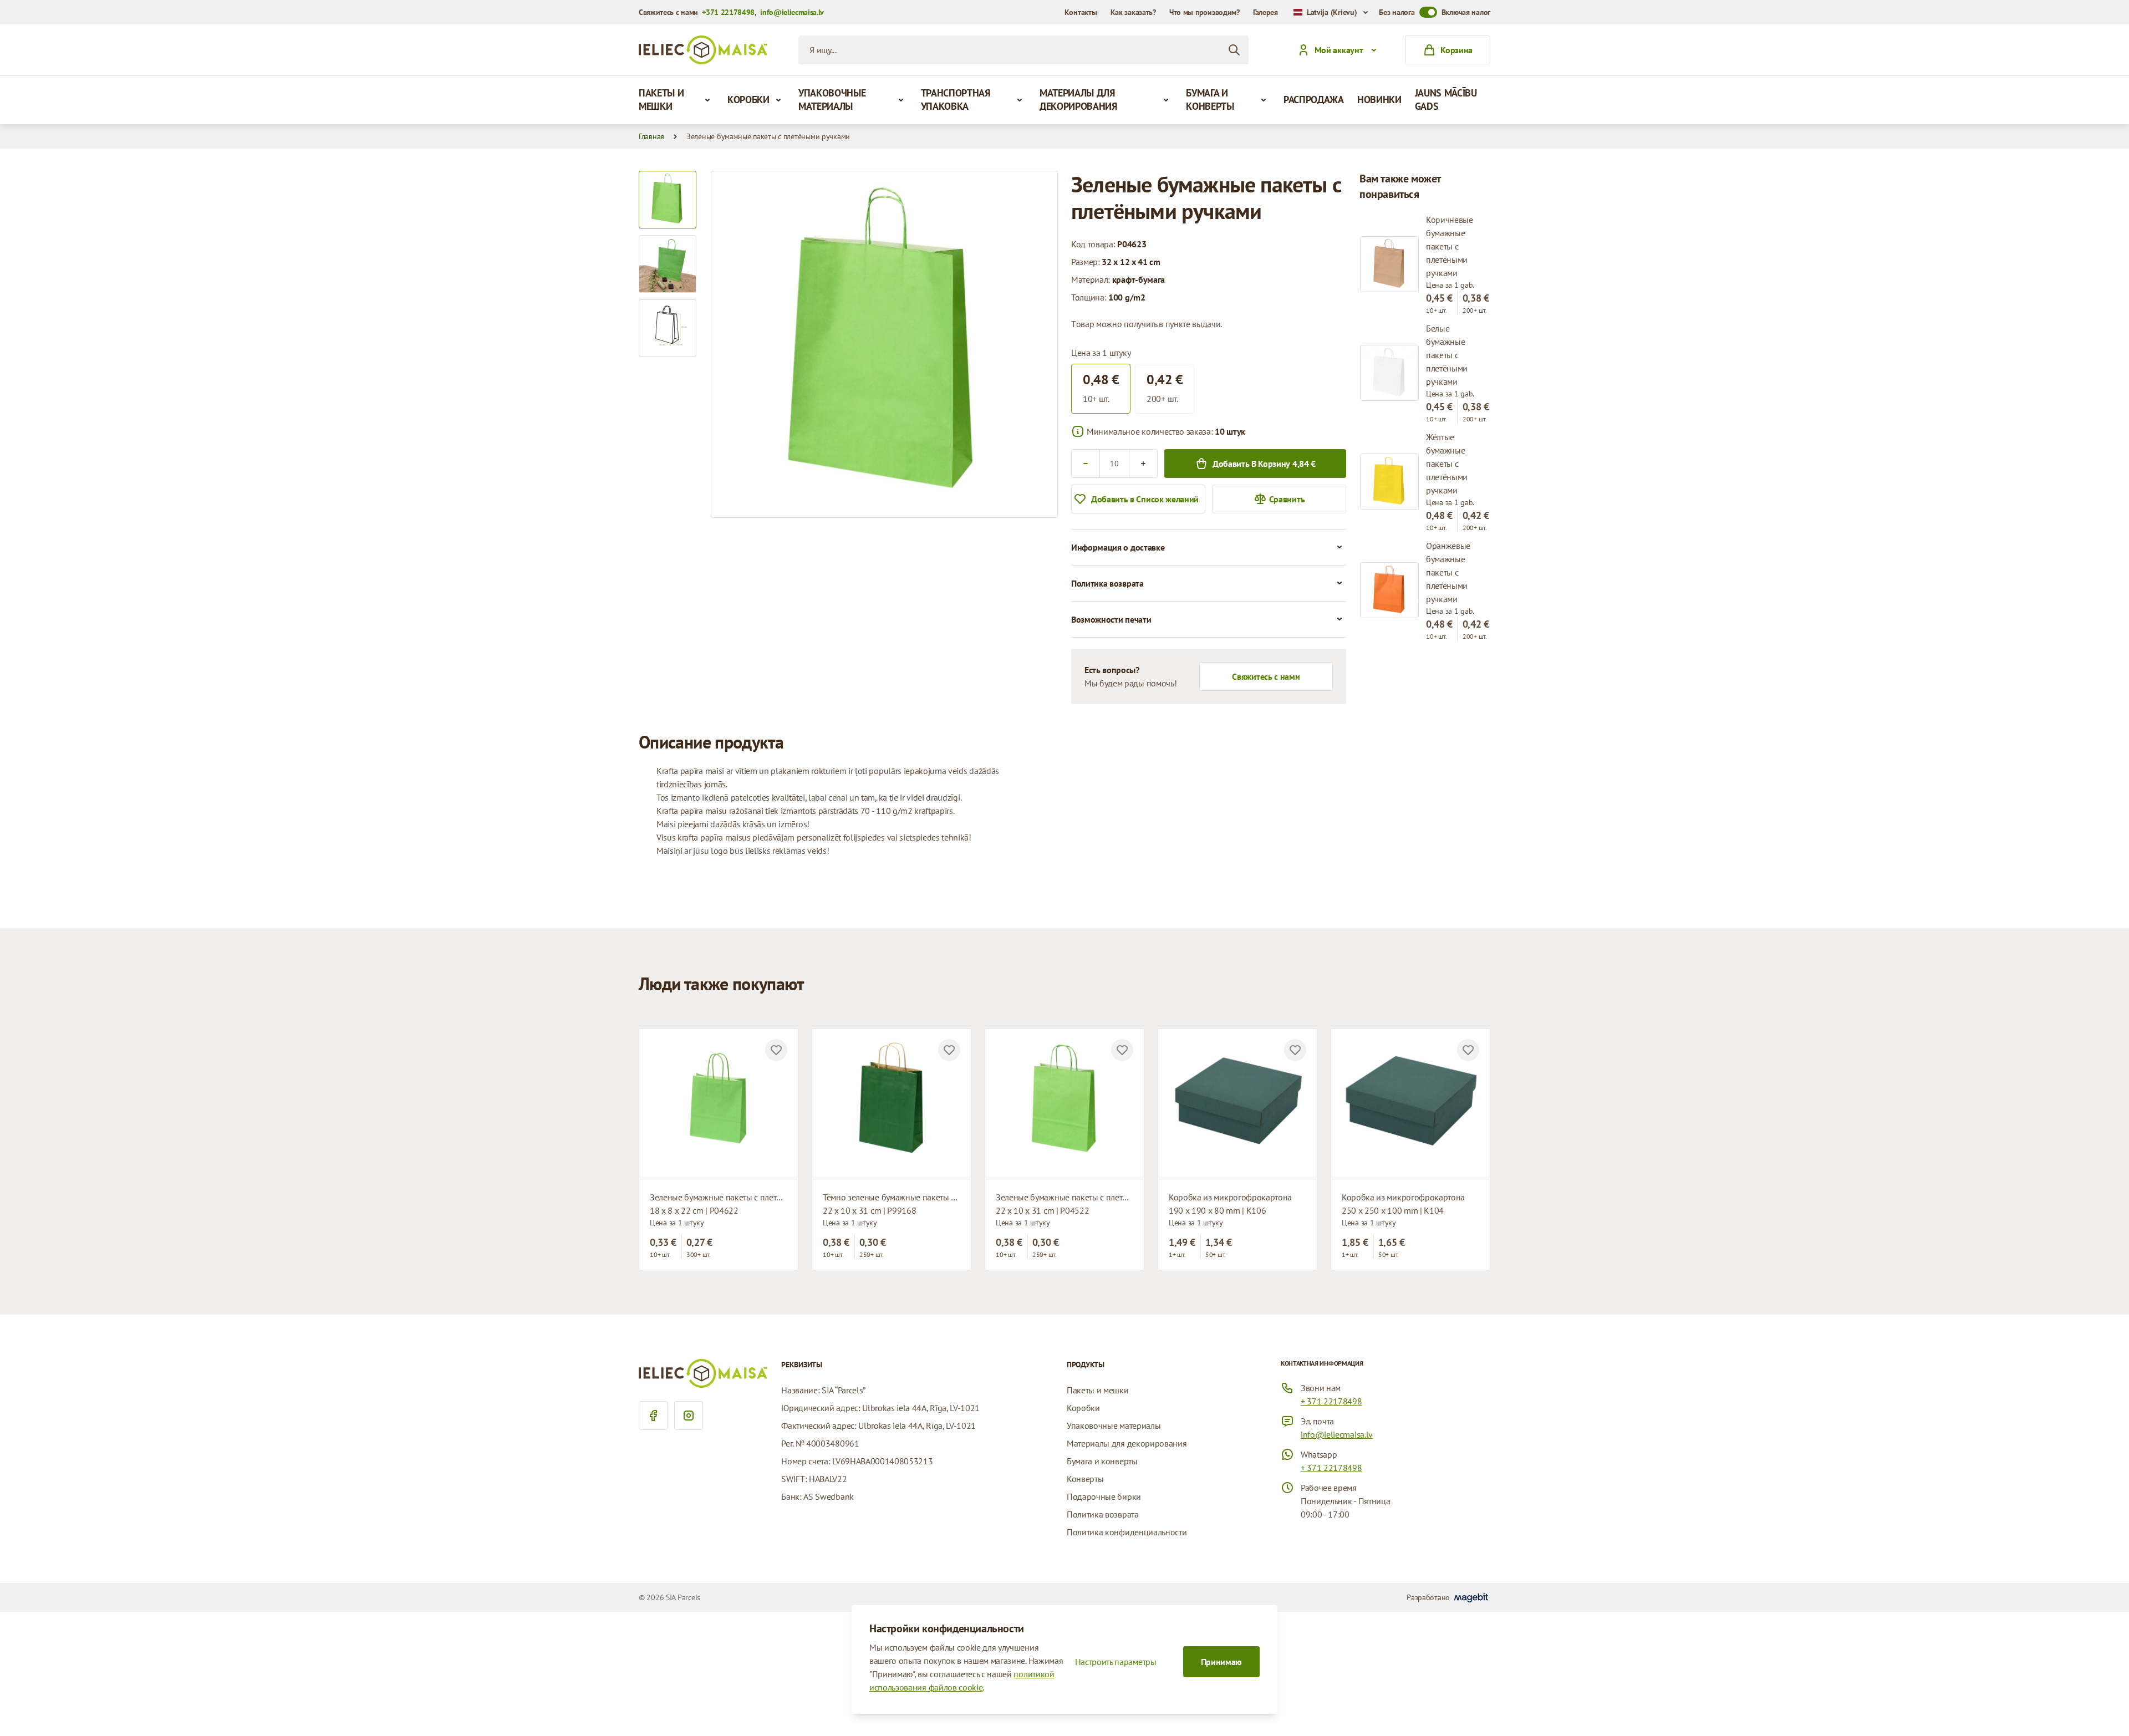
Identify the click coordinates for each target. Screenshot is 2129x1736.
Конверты (1085, 1479)
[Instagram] (689, 1416)
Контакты (1081, 12)
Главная (651, 136)
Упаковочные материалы (832, 100)
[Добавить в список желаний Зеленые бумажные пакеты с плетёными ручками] (776, 1050)
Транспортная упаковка (956, 100)
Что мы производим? (1204, 12)
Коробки (748, 100)
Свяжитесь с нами (1266, 676)
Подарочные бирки (1104, 1496)
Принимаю (1221, 1662)
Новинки (1379, 100)
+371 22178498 (728, 12)
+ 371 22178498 (1331, 1401)
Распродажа (1314, 100)
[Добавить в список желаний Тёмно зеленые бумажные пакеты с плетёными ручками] (949, 1050)
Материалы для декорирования (1078, 100)
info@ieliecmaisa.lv (792, 12)
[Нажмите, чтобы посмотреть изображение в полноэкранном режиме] (884, 344)
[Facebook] (653, 1416)
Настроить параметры (1116, 1662)
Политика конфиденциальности (1127, 1532)
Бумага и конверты (1210, 100)
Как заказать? (1133, 12)
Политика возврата (1103, 1514)
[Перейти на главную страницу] (703, 50)
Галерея (1265, 12)
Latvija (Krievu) (1332, 12)
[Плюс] (1143, 464)
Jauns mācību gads (1446, 100)
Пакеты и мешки (661, 100)
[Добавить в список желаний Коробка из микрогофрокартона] (1295, 1050)
